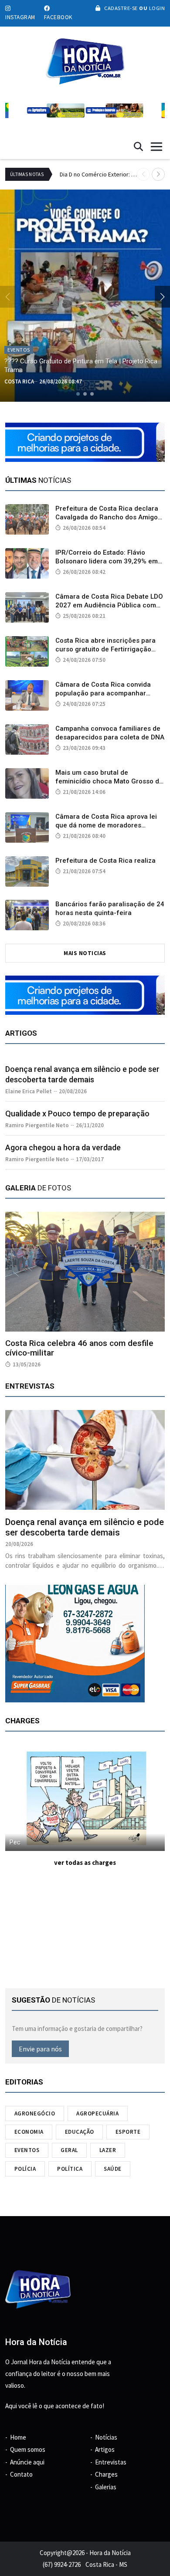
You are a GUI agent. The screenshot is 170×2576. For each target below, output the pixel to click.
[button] (158, 174)
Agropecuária (97, 2113)
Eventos (27, 2150)
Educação (80, 2132)
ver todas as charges (85, 1863)
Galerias (106, 2487)
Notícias (106, 2437)
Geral (69, 2150)
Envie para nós (40, 2049)
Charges (106, 2474)
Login (156, 8)
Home (18, 2437)
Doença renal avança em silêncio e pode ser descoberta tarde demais (85, 1527)
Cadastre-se (121, 8)
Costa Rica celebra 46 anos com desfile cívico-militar (79, 1348)
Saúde (113, 2169)
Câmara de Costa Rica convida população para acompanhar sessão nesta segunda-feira (103, 693)
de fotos (38, 1188)
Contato (21, 2474)
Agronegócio (35, 2113)
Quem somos (28, 2449)
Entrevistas (111, 2462)
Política (70, 2169)
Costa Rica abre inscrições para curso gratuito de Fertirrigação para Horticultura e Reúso (105, 649)
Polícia (25, 2169)
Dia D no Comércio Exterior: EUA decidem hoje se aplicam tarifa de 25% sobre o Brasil (98, 174)
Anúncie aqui (27, 2462)
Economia (29, 2132)
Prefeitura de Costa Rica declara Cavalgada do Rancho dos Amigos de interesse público (108, 517)
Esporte (128, 2132)
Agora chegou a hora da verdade (63, 1147)
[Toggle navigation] (156, 147)
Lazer (108, 2150)
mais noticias (85, 953)
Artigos (105, 2449)
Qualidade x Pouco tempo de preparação (77, 1113)
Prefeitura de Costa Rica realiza (105, 861)
